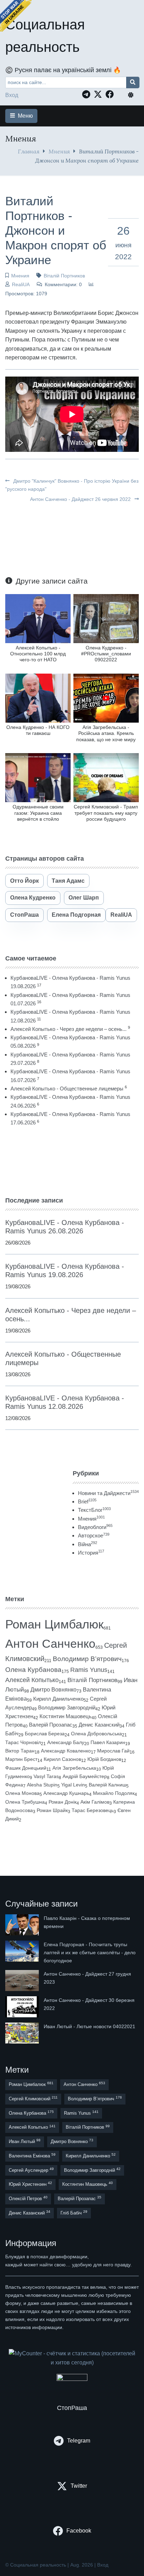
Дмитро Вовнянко (53, 1690)
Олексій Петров (28, 2198)
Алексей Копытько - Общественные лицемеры (67, 1089)
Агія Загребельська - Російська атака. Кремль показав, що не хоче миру (106, 733)
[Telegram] (88, 94)
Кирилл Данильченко (58, 1699)
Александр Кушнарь (66, 1793)
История (91, 1553)
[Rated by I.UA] (72, 2379)
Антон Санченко (50, 1644)
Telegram (79, 2441)
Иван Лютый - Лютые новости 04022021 (89, 2026)
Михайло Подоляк (114, 1793)
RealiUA (21, 284)
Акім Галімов (95, 1802)
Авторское (94, 1535)
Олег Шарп (84, 898)
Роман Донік (63, 1802)
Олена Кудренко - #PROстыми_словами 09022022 (106, 654)
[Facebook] (111, 94)
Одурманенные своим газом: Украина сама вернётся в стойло (38, 813)
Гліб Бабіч (74, 2213)
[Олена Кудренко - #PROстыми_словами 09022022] (106, 618)
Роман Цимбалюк (54, 1624)
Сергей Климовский (33, 2098)
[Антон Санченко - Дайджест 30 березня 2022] (23, 2007)
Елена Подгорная (76, 915)
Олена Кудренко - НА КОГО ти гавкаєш (38, 730)
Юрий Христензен (30, 2184)
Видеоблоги (95, 1527)
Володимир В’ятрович (87, 1659)
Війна (88, 1544)
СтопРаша (24, 915)
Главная (29, 151)
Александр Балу (66, 1742)
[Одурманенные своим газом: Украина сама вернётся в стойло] (38, 777)
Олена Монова (22, 1793)
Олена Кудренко (33, 898)
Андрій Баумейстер (85, 1776)
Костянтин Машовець (66, 1716)
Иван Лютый (25, 2141)
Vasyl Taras (46, 1776)
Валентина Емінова (32, 2155)
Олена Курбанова (33, 1670)
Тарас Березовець (93, 1810)
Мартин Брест (21, 1759)
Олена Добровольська (96, 1734)
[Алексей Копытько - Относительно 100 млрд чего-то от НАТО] (38, 618)
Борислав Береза (45, 1734)
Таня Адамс (68, 881)
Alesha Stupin (42, 1785)
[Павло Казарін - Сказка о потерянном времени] (23, 1925)
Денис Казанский (99, 1725)
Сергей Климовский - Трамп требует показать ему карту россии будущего (106, 813)
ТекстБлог (94, 1510)
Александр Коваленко (66, 1751)
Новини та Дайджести (108, 1493)
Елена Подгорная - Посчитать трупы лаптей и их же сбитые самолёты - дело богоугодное (90, 1952)
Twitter (79, 2486)
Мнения (59, 151)
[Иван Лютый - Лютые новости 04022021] (23, 2033)
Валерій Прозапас (51, 1725)
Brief (87, 1501)
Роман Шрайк (52, 1810)
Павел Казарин (108, 1742)
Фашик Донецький (26, 1768)
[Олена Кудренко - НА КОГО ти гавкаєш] (38, 698)
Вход (12, 95)
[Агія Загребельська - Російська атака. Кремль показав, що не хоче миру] (106, 698)
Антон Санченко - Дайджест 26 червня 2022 (81, 499)
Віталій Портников (64, 276)
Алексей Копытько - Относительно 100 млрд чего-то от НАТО (38, 654)
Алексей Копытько (32, 1680)
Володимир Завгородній (67, 1708)
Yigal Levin (73, 1785)
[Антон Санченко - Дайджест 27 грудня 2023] (23, 1981)
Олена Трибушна (25, 1802)
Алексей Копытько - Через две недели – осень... (69, 1029)
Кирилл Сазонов (62, 1759)
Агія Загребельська (74, 1768)
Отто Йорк (24, 881)
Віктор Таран (20, 1751)
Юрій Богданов (104, 1759)
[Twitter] (100, 94)
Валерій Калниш (107, 1785)
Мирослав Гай (113, 1751)
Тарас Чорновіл (23, 1742)
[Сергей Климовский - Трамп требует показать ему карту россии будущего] (106, 777)
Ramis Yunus (89, 1670)
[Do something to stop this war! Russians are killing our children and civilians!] (16, 16)
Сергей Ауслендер (31, 2170)
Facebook (79, 2531)
